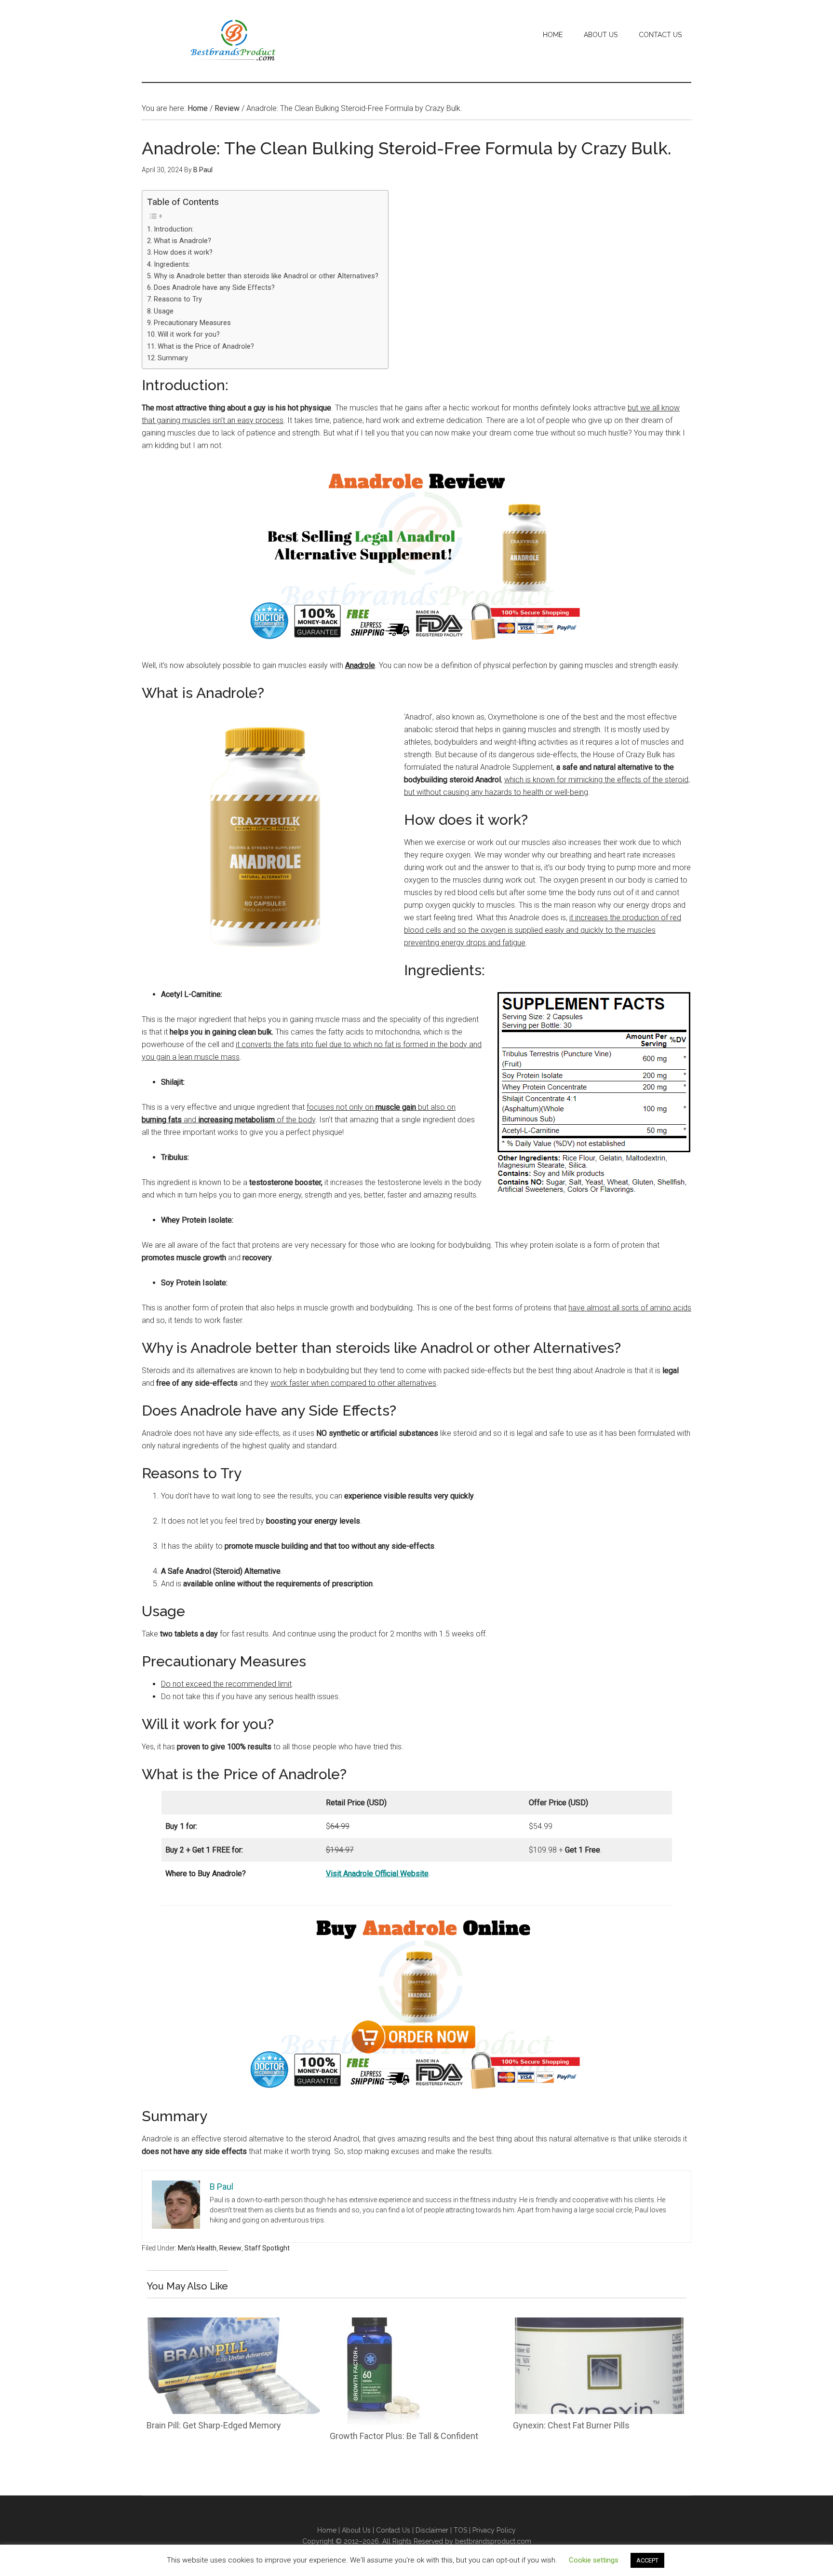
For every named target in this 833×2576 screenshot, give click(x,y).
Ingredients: (172, 265)
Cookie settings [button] (594, 2560)
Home (327, 2530)
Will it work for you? (189, 334)
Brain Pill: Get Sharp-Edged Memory (214, 2425)
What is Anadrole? (182, 241)
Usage (164, 311)
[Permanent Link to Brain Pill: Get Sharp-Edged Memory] (233, 2324)
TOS (460, 2530)
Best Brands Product (233, 41)
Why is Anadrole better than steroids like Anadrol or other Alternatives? (266, 276)
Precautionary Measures (192, 323)
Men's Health (197, 2248)
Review (230, 2248)
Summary (173, 358)
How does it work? (183, 252)
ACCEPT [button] (647, 2560)
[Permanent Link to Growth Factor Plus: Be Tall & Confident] (378, 2324)
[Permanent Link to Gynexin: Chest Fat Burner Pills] (600, 2324)
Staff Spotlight (267, 2248)
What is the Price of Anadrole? (206, 347)
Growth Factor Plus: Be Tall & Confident (404, 2436)
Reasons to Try (178, 299)
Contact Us (393, 2530)
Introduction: (174, 229)
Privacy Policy (494, 2530)
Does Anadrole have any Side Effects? (214, 288)
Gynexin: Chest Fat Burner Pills (571, 2425)
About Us (357, 2530)
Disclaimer (432, 2530)
